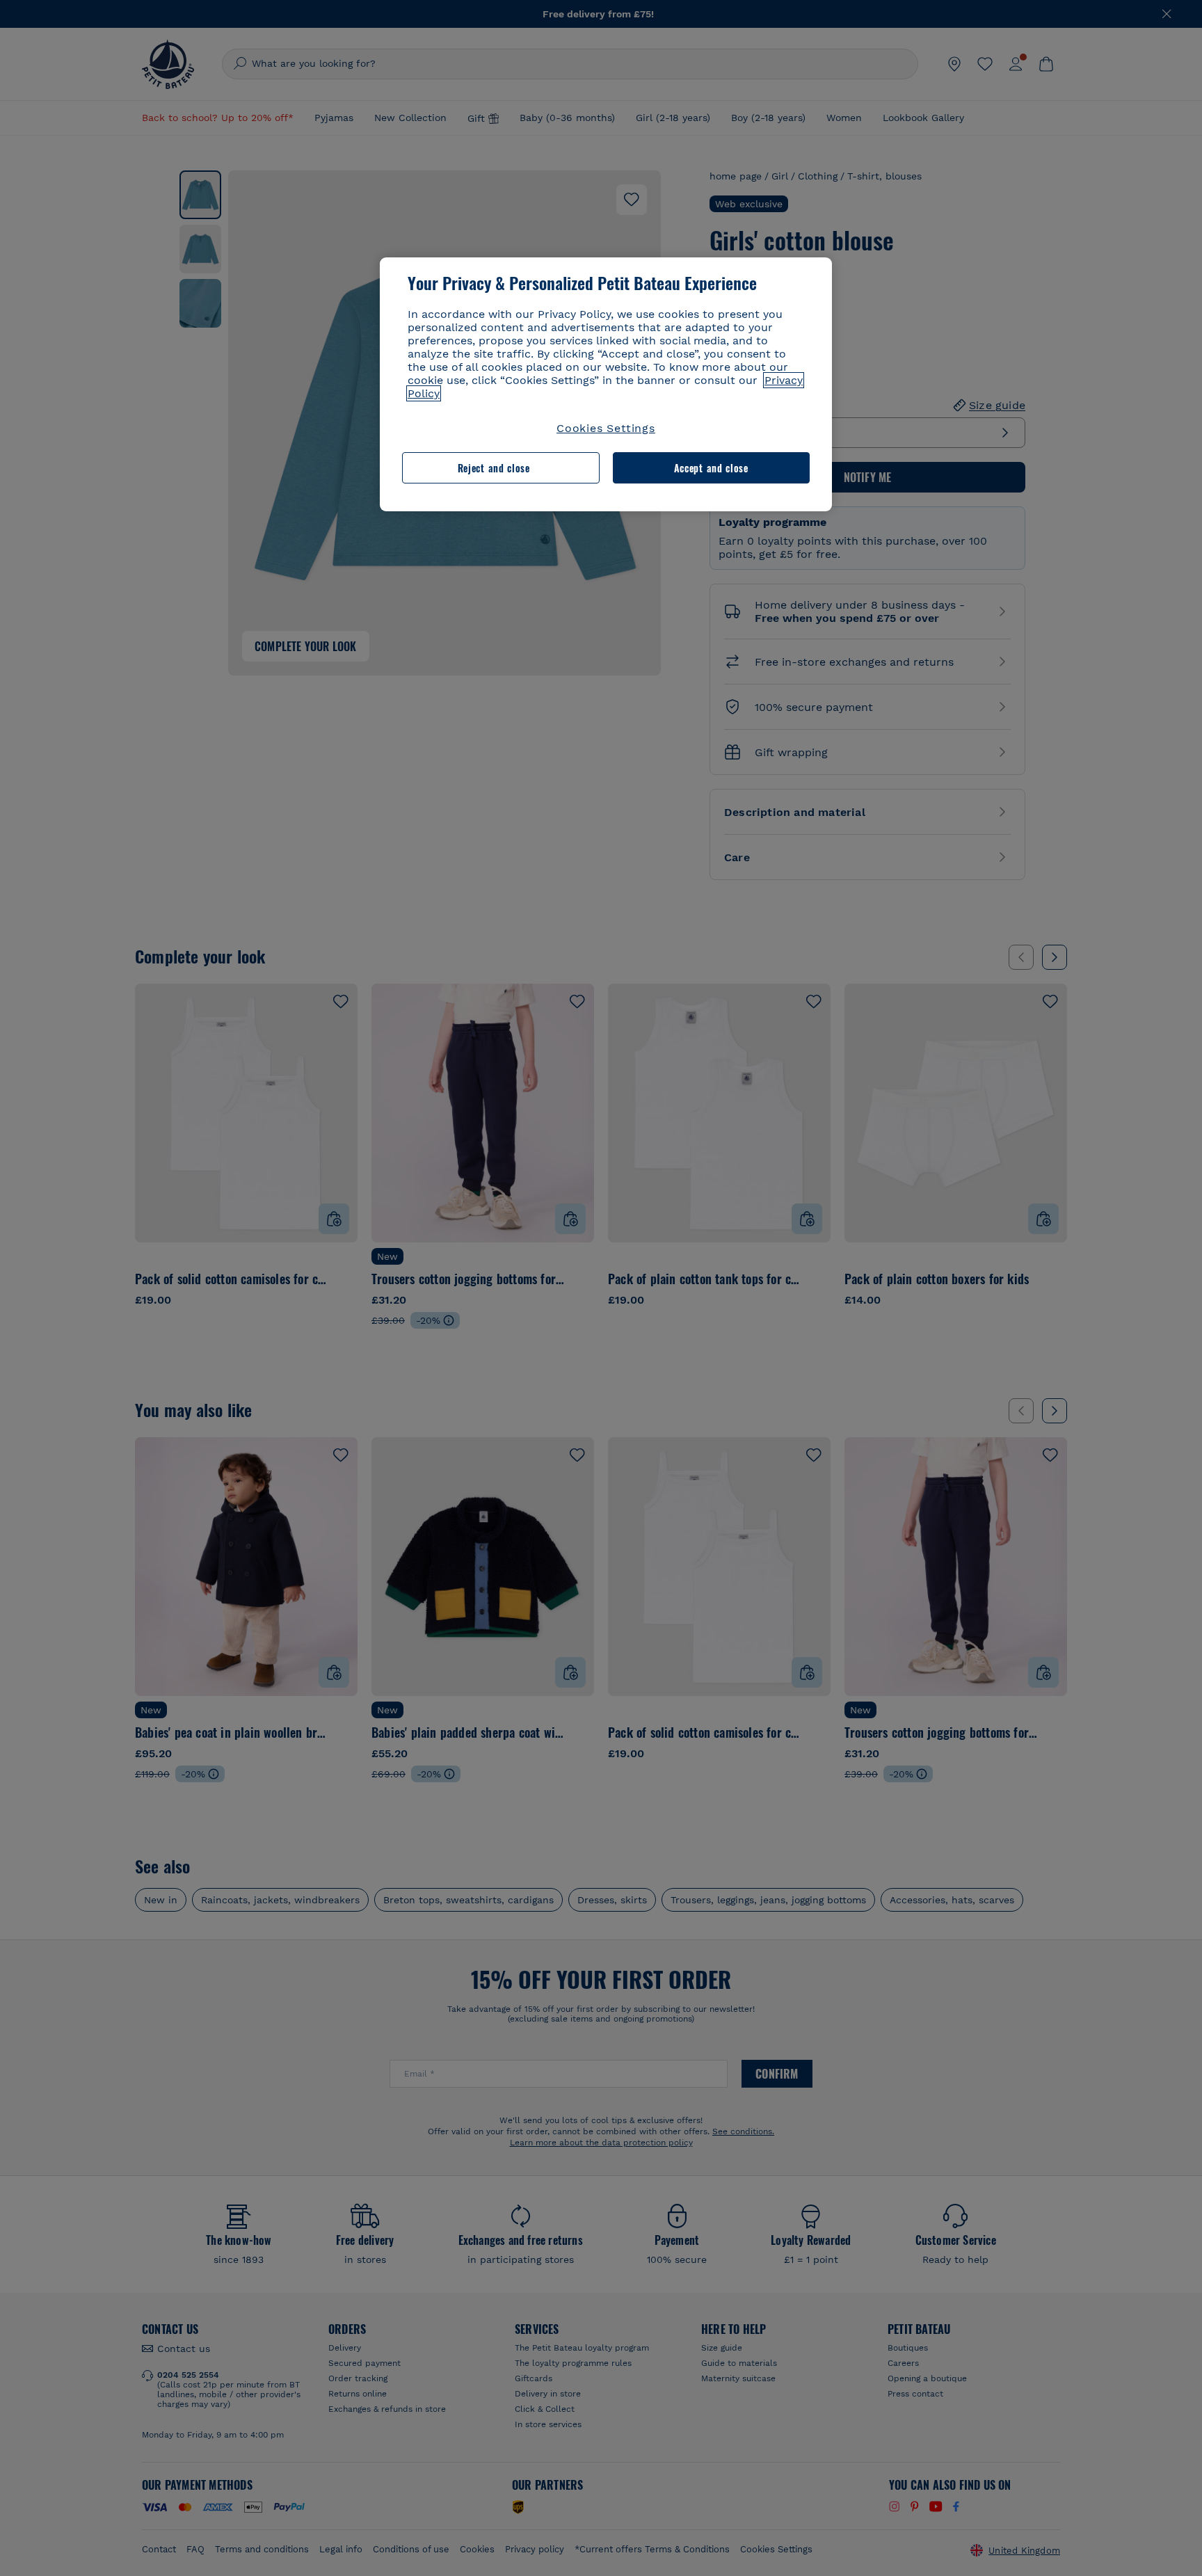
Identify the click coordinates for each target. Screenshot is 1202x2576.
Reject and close (494, 468)
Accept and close (711, 468)
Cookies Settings (606, 428)
